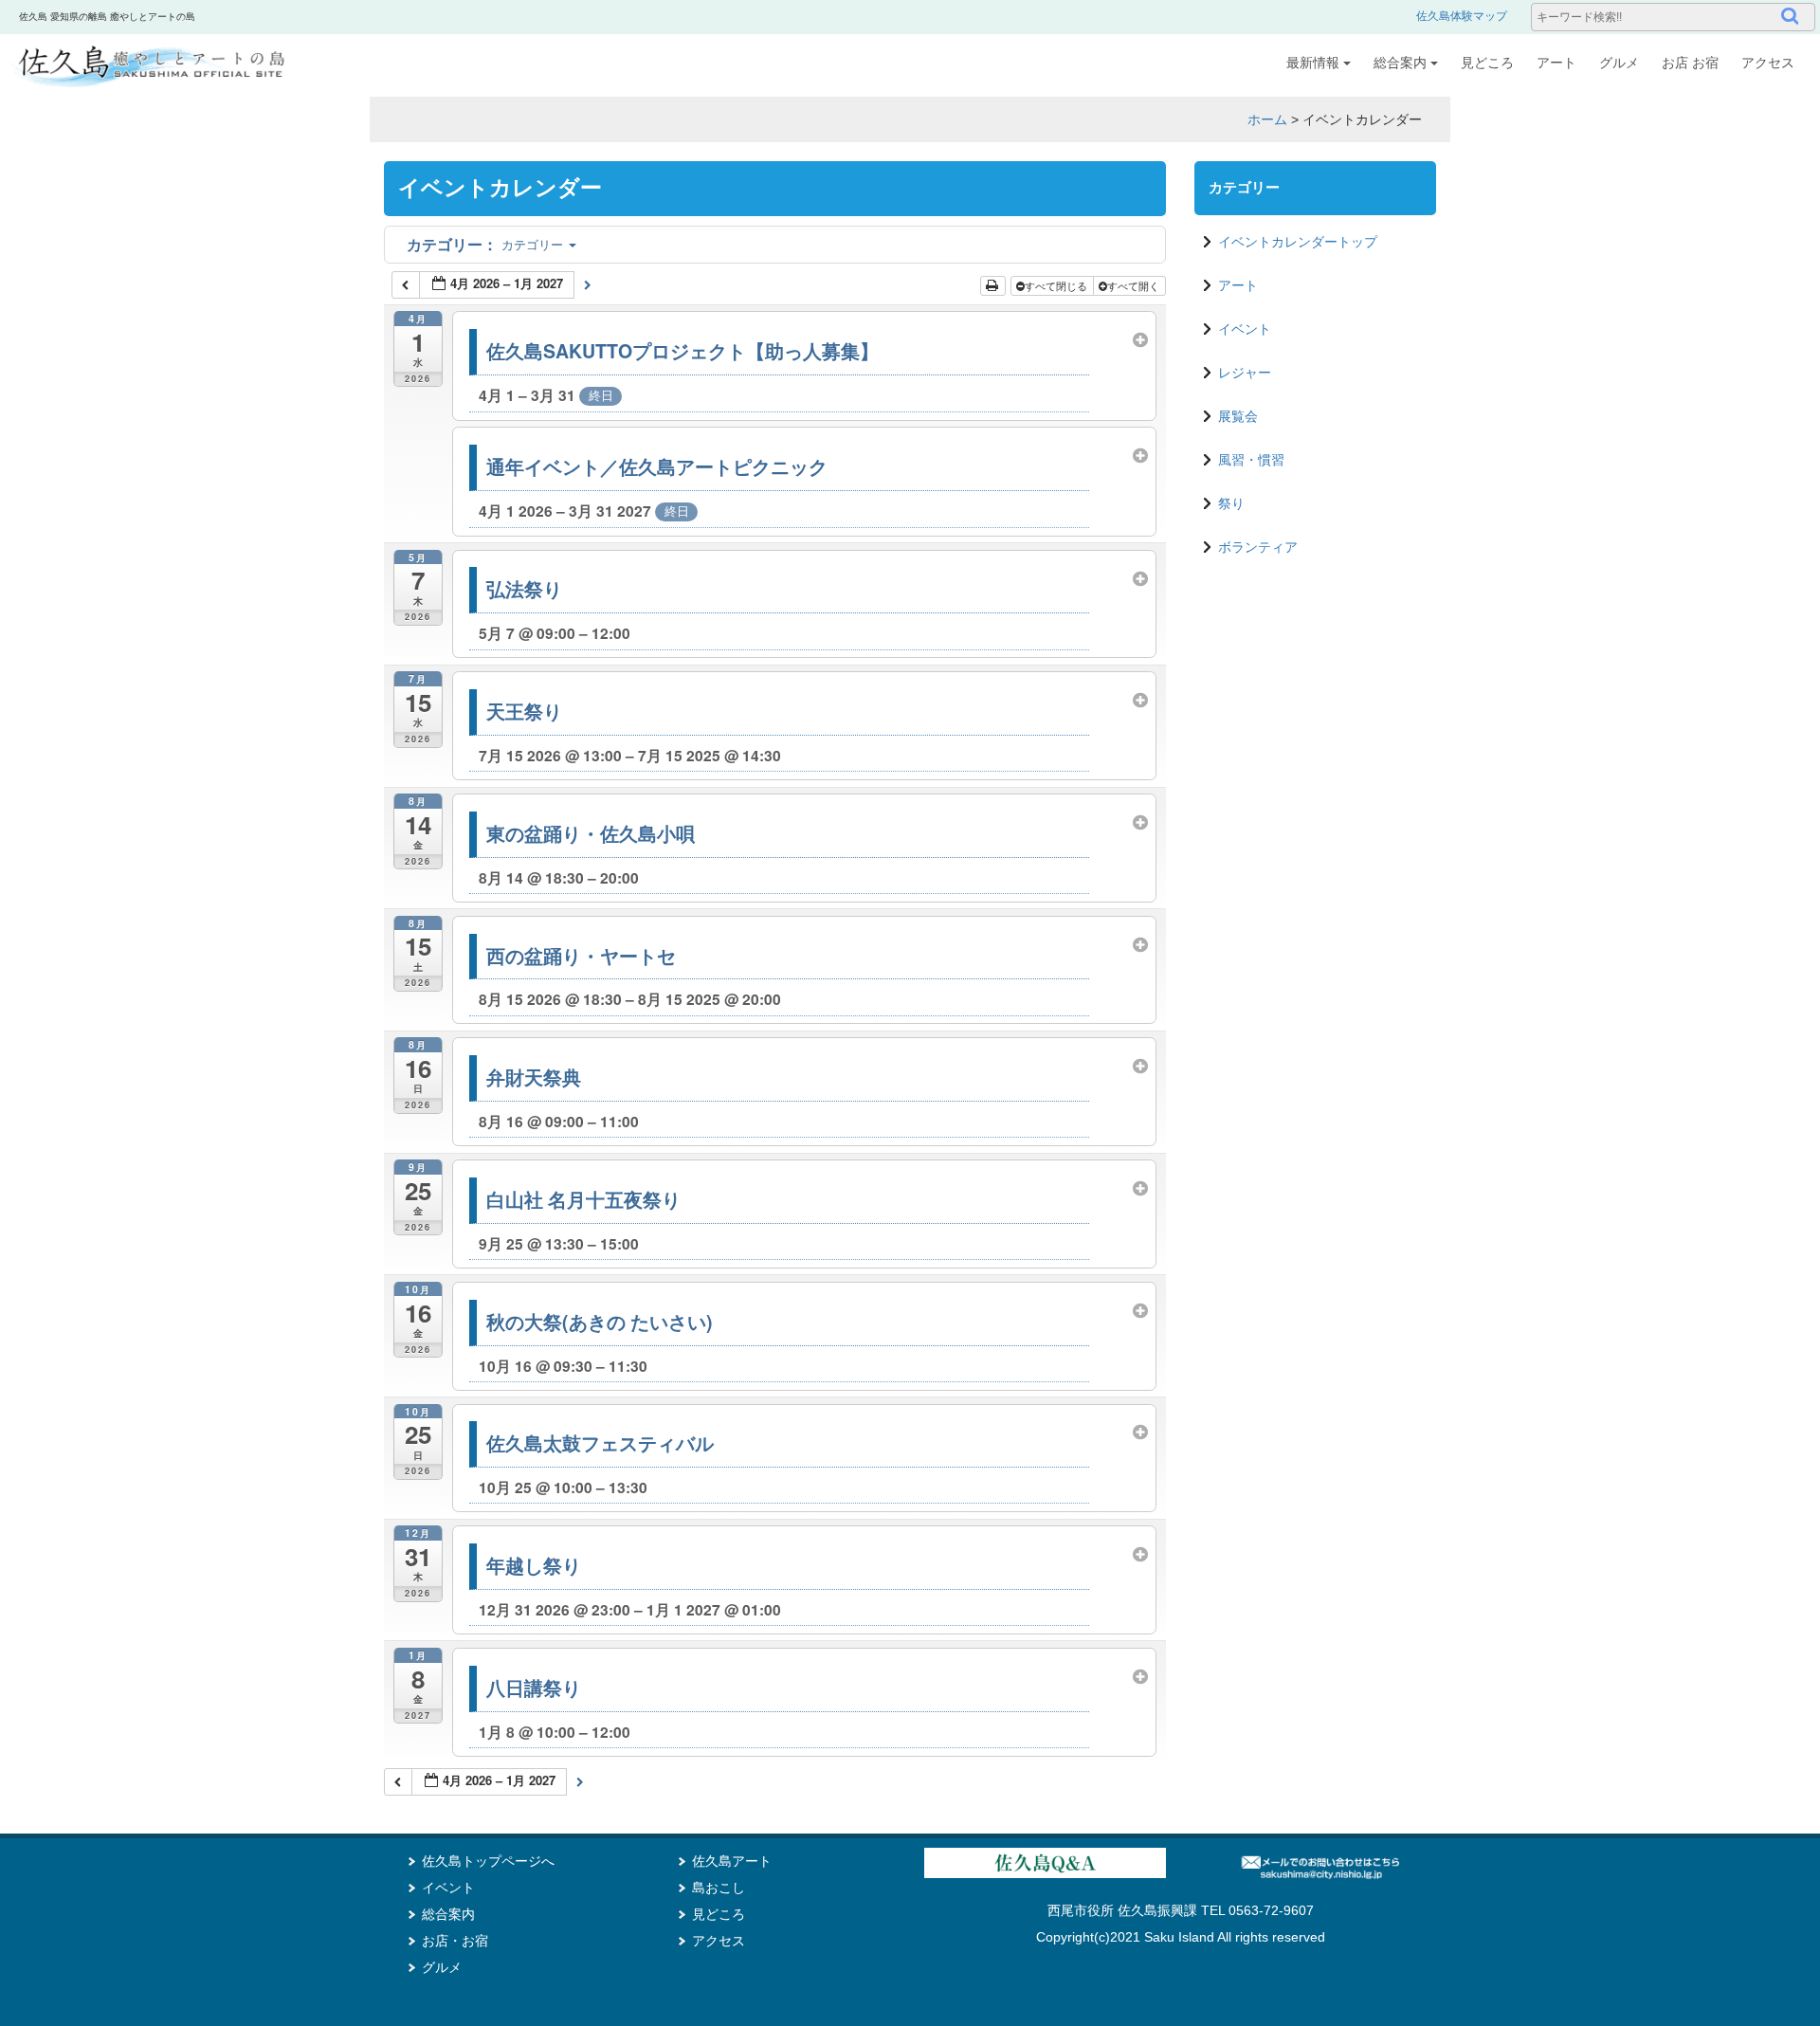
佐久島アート (732, 1861)
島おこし (719, 1888)
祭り (1231, 503)
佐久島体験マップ (1462, 16)
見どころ (1487, 63)
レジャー (1245, 373)
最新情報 (1313, 63)
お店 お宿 (1690, 63)
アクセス (1768, 63)
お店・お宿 (455, 1941)
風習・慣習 (1251, 460)
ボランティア (1258, 547)
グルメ (1619, 63)
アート (1556, 63)
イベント (1245, 329)
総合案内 (1400, 63)
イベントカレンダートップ (1298, 242)
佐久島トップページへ (488, 1861)
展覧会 (1238, 416)
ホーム (1267, 119)
